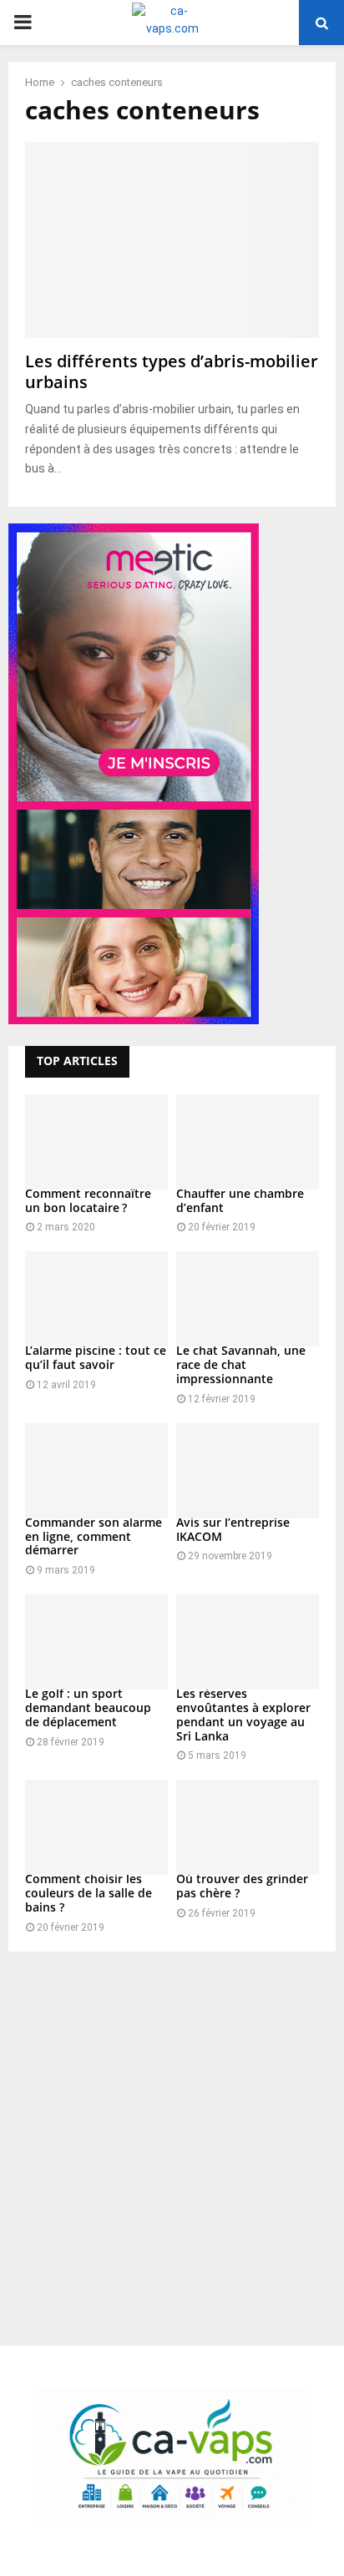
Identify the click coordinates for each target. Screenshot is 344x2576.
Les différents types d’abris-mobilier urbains (172, 371)
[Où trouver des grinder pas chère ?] (248, 1827)
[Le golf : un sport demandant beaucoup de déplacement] (96, 1642)
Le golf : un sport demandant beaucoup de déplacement (88, 1707)
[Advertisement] (172, 2140)
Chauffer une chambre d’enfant (240, 1200)
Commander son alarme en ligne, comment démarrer (94, 1536)
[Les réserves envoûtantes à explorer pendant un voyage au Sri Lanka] (248, 1642)
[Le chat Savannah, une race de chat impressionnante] (248, 1299)
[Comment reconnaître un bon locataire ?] (96, 1142)
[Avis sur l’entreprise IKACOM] (248, 1471)
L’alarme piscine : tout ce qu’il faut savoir (96, 1357)
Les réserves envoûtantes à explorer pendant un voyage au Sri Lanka (243, 1714)
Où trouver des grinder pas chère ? (242, 1886)
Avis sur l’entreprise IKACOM (233, 1529)
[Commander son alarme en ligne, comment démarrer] (96, 1471)
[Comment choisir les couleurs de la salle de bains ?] (96, 1827)
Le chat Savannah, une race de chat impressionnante (241, 1364)
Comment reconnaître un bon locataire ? (88, 1200)
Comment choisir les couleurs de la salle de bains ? (89, 1893)
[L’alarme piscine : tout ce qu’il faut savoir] (96, 1299)
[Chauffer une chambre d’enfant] (248, 1142)
